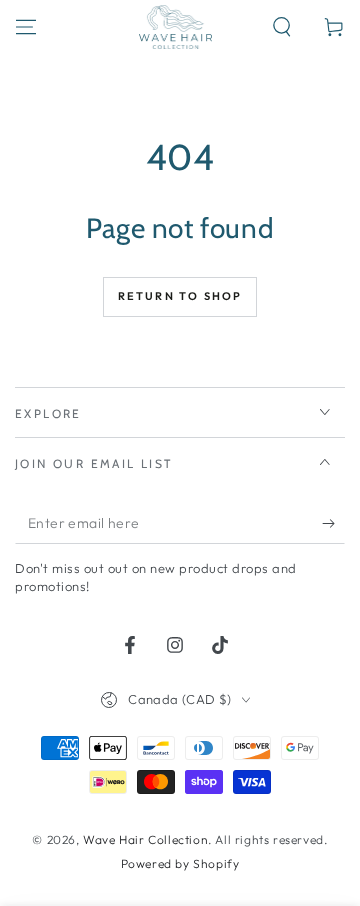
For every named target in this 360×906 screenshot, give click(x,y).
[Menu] (26, 27)
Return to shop (180, 296)
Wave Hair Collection (145, 839)
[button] (282, 27)
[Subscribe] (333, 524)
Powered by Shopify (180, 863)
